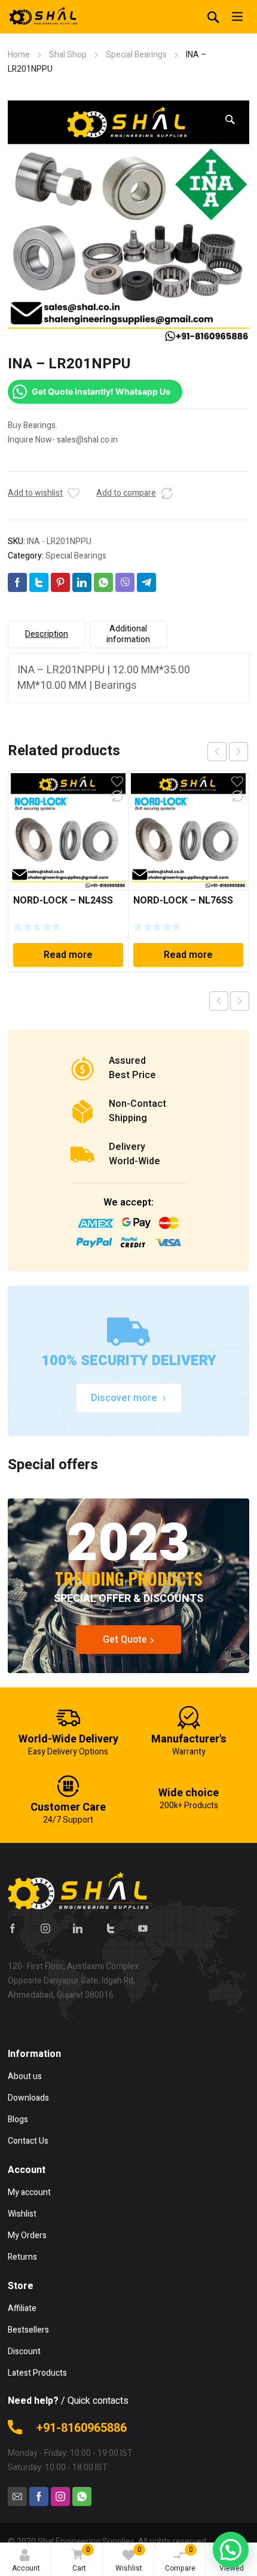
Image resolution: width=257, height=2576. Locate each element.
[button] (230, 120)
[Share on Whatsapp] (103, 582)
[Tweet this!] (39, 582)
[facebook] (13, 1928)
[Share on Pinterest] (60, 582)
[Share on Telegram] (146, 582)
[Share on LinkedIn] (82, 582)
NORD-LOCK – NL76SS (183, 901)
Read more (68, 955)
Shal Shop (68, 55)
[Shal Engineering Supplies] (44, 17)
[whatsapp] (82, 2496)
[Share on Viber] (125, 582)
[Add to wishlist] (74, 493)
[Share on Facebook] (17, 582)
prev (217, 752)
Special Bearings (136, 55)
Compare (180, 2559)
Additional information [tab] (128, 634)
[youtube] (143, 1928)
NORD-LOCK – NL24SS (63, 901)
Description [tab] (47, 634)
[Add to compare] (167, 493)
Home (19, 55)
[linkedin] (78, 1928)
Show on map (33, 2019)
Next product (240, 1001)
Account (26, 2568)
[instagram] (45, 1928)
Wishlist (129, 2559)
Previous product (219, 1001)
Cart (81, 2559)
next (238, 752)
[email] (17, 2496)
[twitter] (111, 1928)
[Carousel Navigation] (228, 752)
